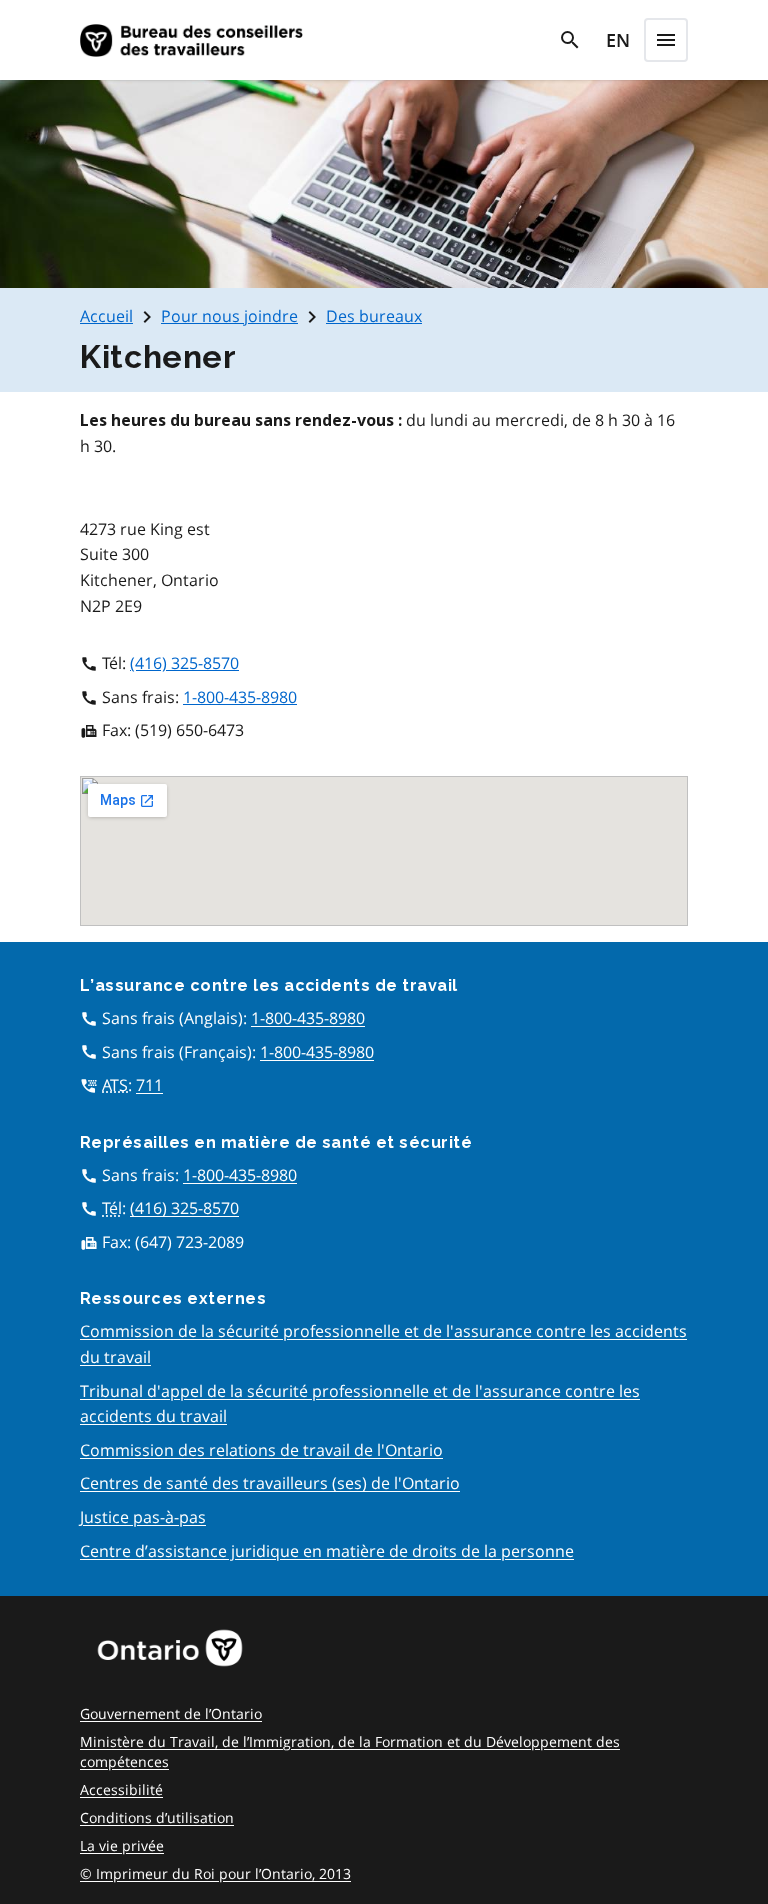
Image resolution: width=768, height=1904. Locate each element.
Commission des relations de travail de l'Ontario (261, 1450)
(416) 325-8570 (184, 663)
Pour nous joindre (229, 316)
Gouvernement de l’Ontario (171, 1713)
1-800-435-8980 (240, 697)
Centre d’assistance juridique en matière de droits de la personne (327, 1551)
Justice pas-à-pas (143, 1517)
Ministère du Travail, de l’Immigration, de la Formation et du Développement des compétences (350, 1751)
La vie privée (122, 1845)
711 (149, 1085)
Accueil (106, 316)
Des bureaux (374, 316)
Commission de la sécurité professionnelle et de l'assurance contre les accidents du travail (383, 1344)
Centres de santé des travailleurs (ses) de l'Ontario (270, 1483)
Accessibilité (121, 1789)
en (618, 40)
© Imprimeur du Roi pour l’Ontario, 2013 (215, 1873)
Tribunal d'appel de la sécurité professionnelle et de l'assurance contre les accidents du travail (360, 1404)
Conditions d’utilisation (157, 1817)
